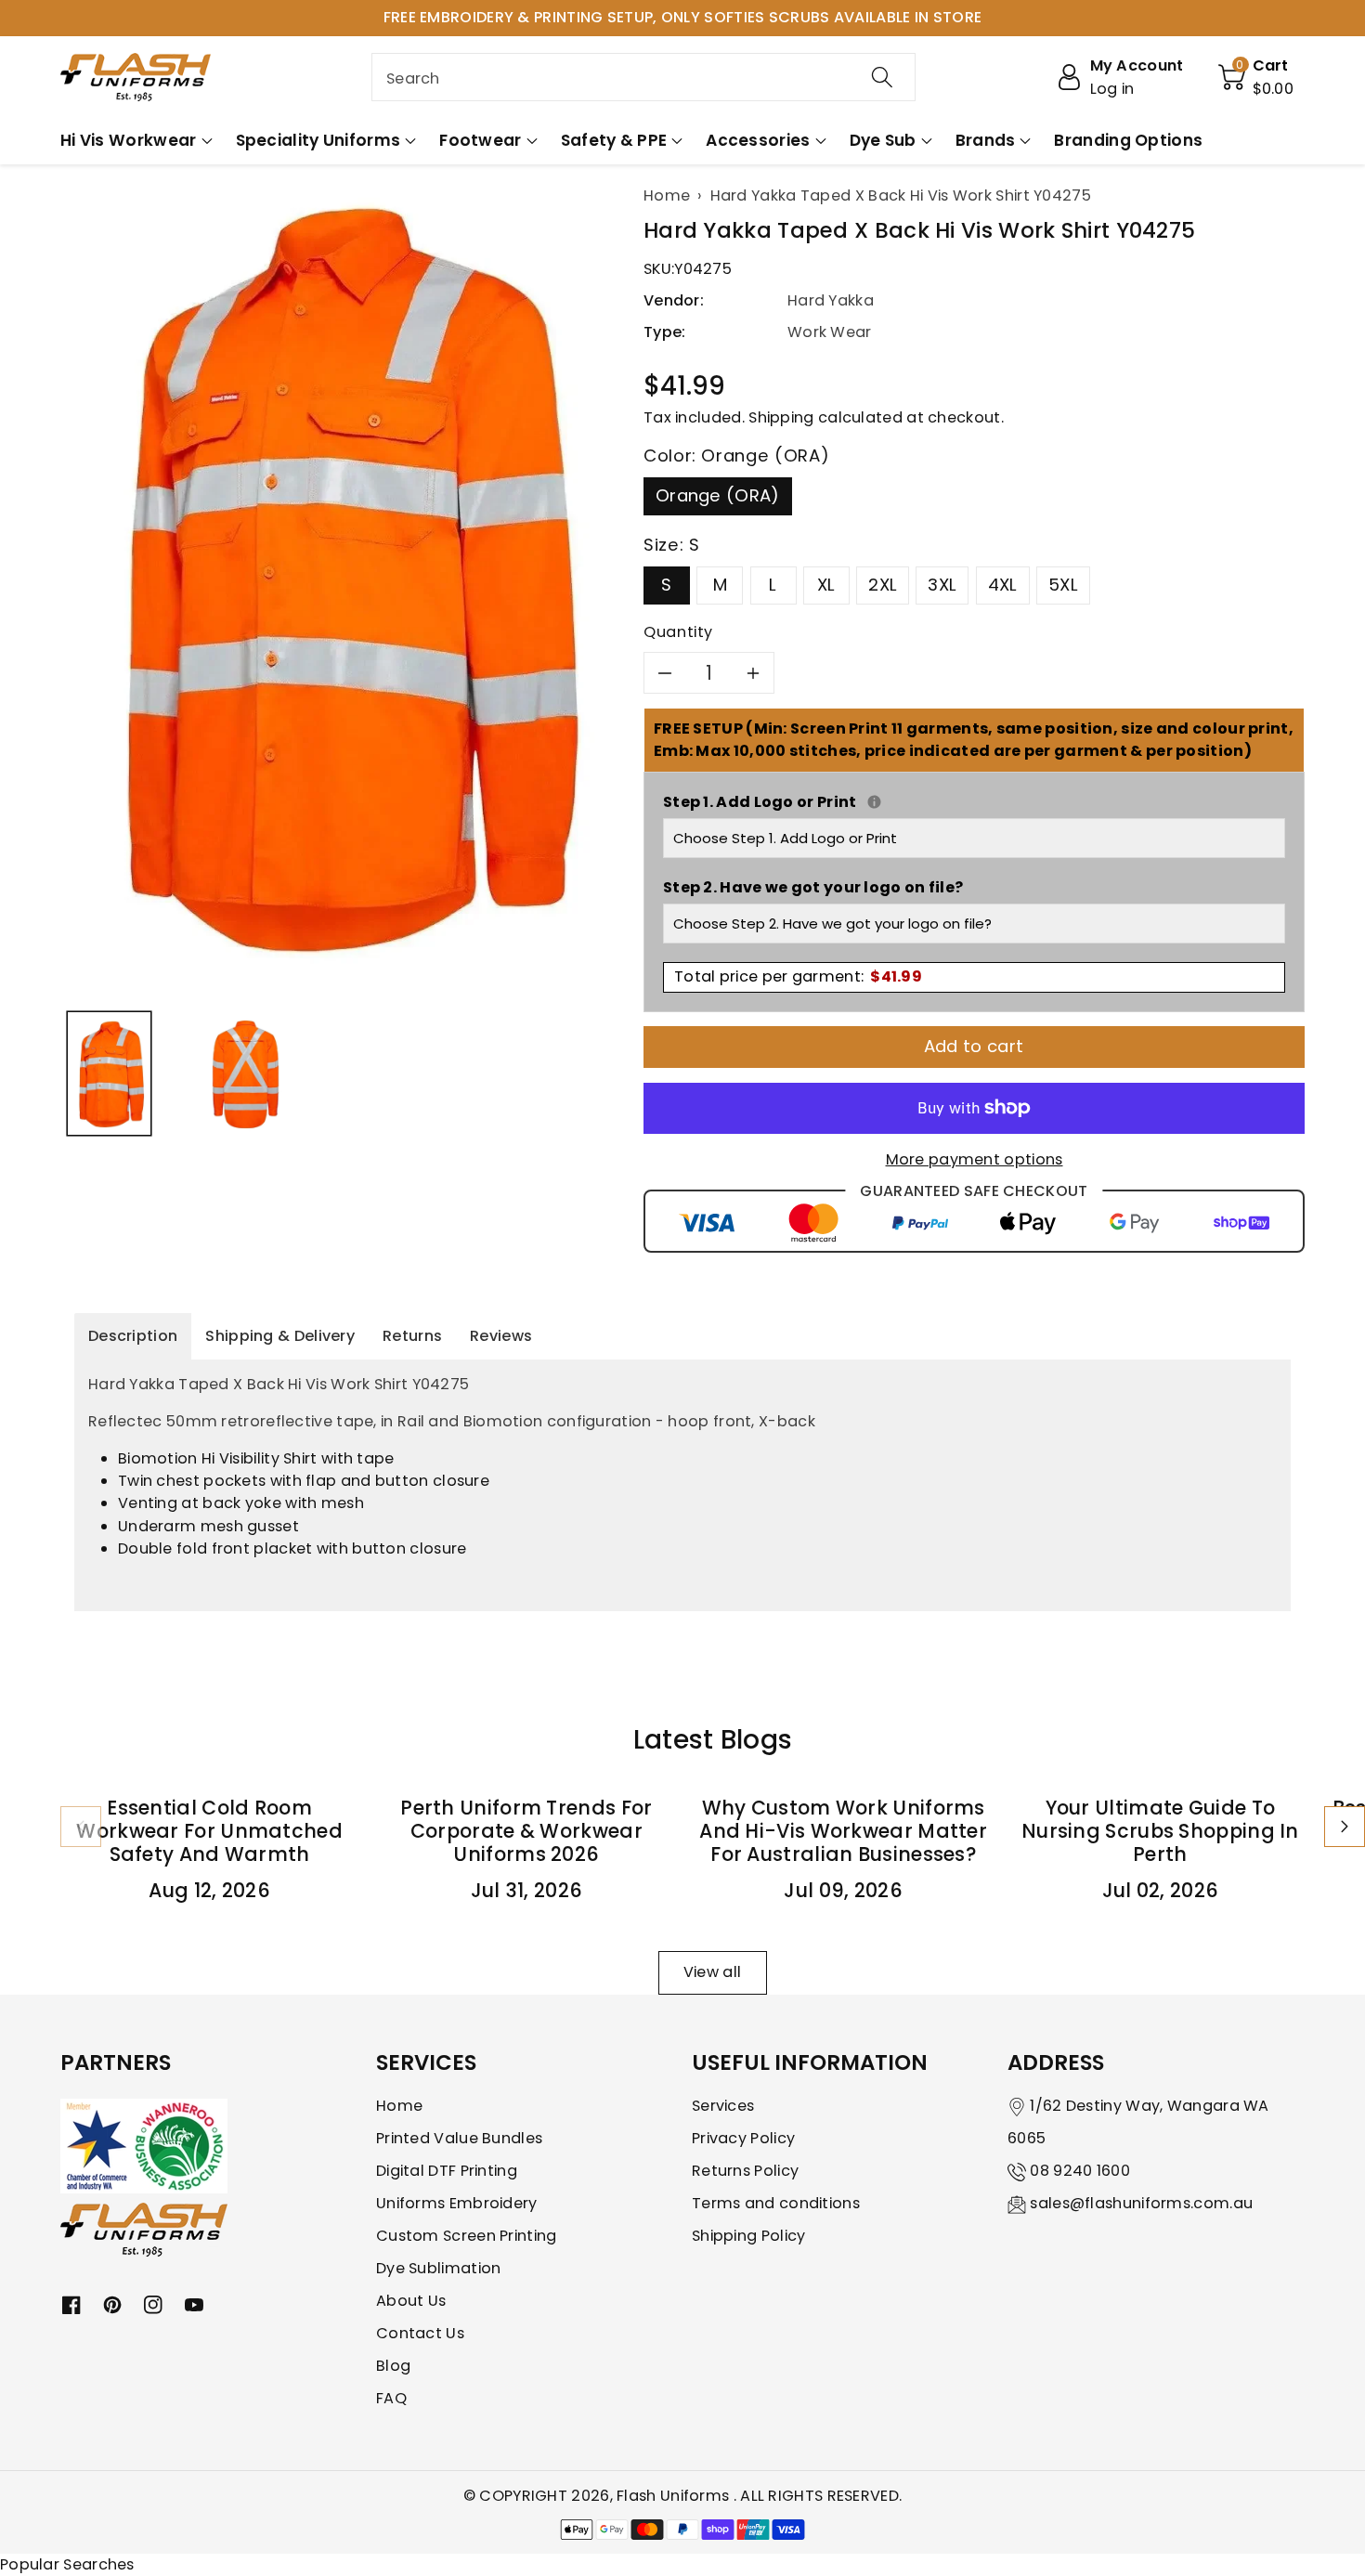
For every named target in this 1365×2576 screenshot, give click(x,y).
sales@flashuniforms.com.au (1141, 2203)
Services (723, 2106)
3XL (942, 585)
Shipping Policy (749, 2236)
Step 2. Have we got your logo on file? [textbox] (813, 887)
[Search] (882, 77)
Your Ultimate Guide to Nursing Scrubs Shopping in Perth (1160, 1831)
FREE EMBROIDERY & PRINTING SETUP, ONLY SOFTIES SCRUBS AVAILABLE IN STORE (683, 17)
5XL (1063, 585)
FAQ (391, 2398)
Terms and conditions (776, 2203)
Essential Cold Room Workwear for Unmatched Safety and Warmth (209, 1831)
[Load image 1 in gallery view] (109, 1074)
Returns (412, 1336)
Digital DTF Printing (447, 2171)
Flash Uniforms (675, 2496)
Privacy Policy (743, 2138)
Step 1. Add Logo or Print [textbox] (974, 802)
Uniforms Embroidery (457, 2203)
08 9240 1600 (1080, 2171)
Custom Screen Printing (467, 2236)
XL (826, 585)
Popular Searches (67, 2564)
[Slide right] (1345, 1827)
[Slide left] (81, 1827)
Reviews (501, 1336)
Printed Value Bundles (459, 2138)
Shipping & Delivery (280, 1336)
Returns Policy (745, 2171)
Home (399, 2106)
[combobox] (643, 77)
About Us (411, 2301)
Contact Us (420, 2333)
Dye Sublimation (439, 2268)
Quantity (678, 632)
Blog (393, 2366)
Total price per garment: (798, 976)
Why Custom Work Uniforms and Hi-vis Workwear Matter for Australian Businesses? (843, 1831)
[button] (1256, 77)
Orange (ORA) (718, 495)
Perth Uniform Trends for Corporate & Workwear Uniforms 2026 (526, 1831)
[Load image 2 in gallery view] (246, 1074)
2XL (883, 585)
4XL (1003, 585)
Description (133, 1336)
